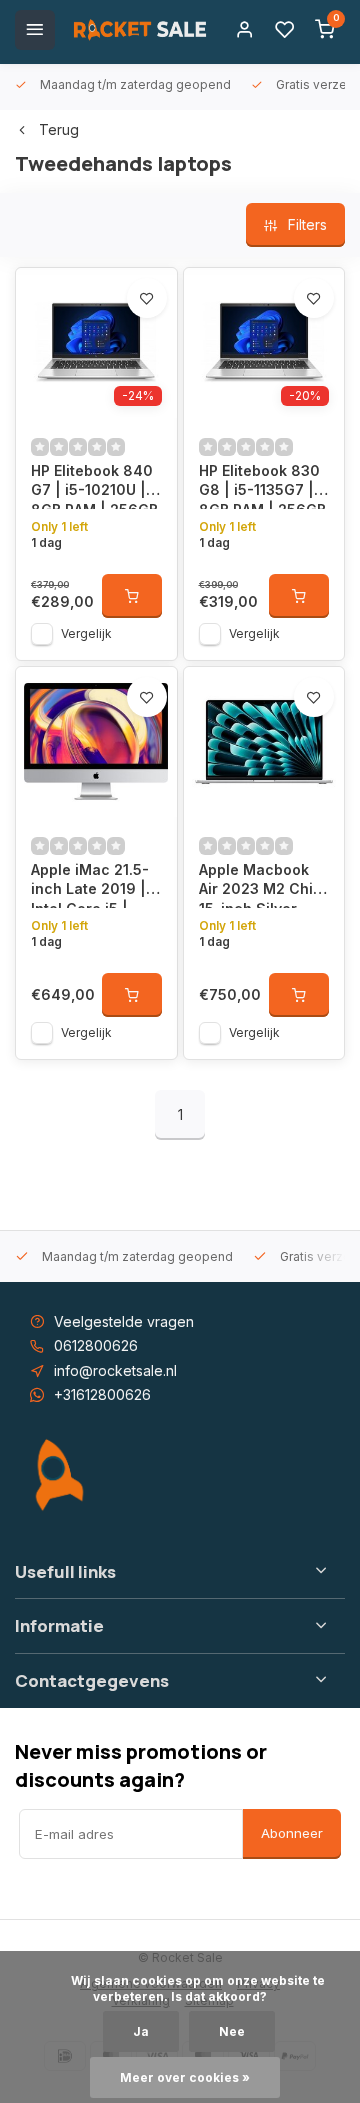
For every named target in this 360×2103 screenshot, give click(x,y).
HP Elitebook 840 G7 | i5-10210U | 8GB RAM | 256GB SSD (94, 485)
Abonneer (292, 1833)
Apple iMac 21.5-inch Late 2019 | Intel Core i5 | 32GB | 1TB (90, 884)
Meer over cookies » (185, 2077)
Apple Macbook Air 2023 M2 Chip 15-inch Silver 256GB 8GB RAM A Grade (264, 884)
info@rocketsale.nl (115, 1370)
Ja (141, 2031)
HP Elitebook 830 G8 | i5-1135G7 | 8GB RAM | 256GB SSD (262, 485)
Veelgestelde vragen (124, 1321)
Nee (232, 2031)
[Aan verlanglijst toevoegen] (147, 298)
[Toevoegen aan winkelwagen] (132, 596)
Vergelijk (86, 633)
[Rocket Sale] (140, 30)
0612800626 (96, 1345)
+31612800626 (102, 1394)
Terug (59, 129)
